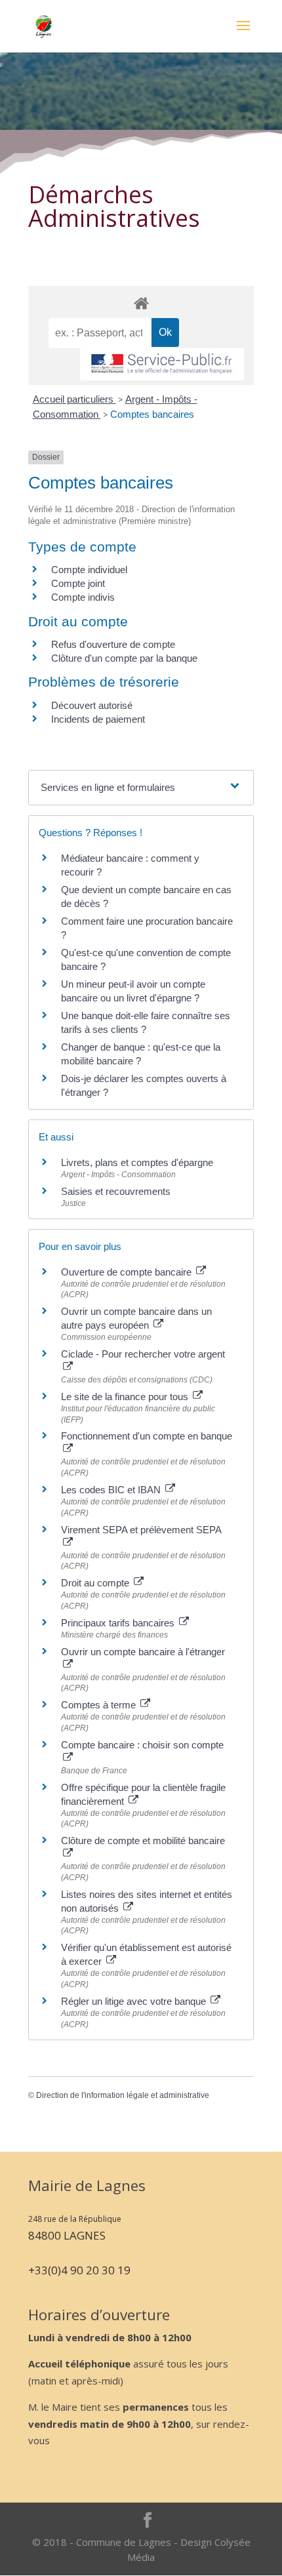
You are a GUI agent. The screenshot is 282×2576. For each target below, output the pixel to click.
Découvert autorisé (92, 705)
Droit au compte (96, 1583)
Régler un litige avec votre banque (135, 2001)
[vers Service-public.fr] (162, 364)
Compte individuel (89, 570)
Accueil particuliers (74, 399)
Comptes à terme (100, 1705)
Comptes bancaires (152, 414)
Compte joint (78, 583)
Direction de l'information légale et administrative (123, 2095)
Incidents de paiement (98, 719)
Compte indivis (83, 597)
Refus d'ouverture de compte (113, 644)
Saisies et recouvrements (116, 1191)
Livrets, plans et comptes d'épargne (137, 1162)
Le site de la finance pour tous (126, 1397)
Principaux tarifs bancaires (119, 1623)
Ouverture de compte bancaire (128, 1272)
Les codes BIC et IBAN (112, 1490)
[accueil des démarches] (141, 303)
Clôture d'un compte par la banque (124, 658)
